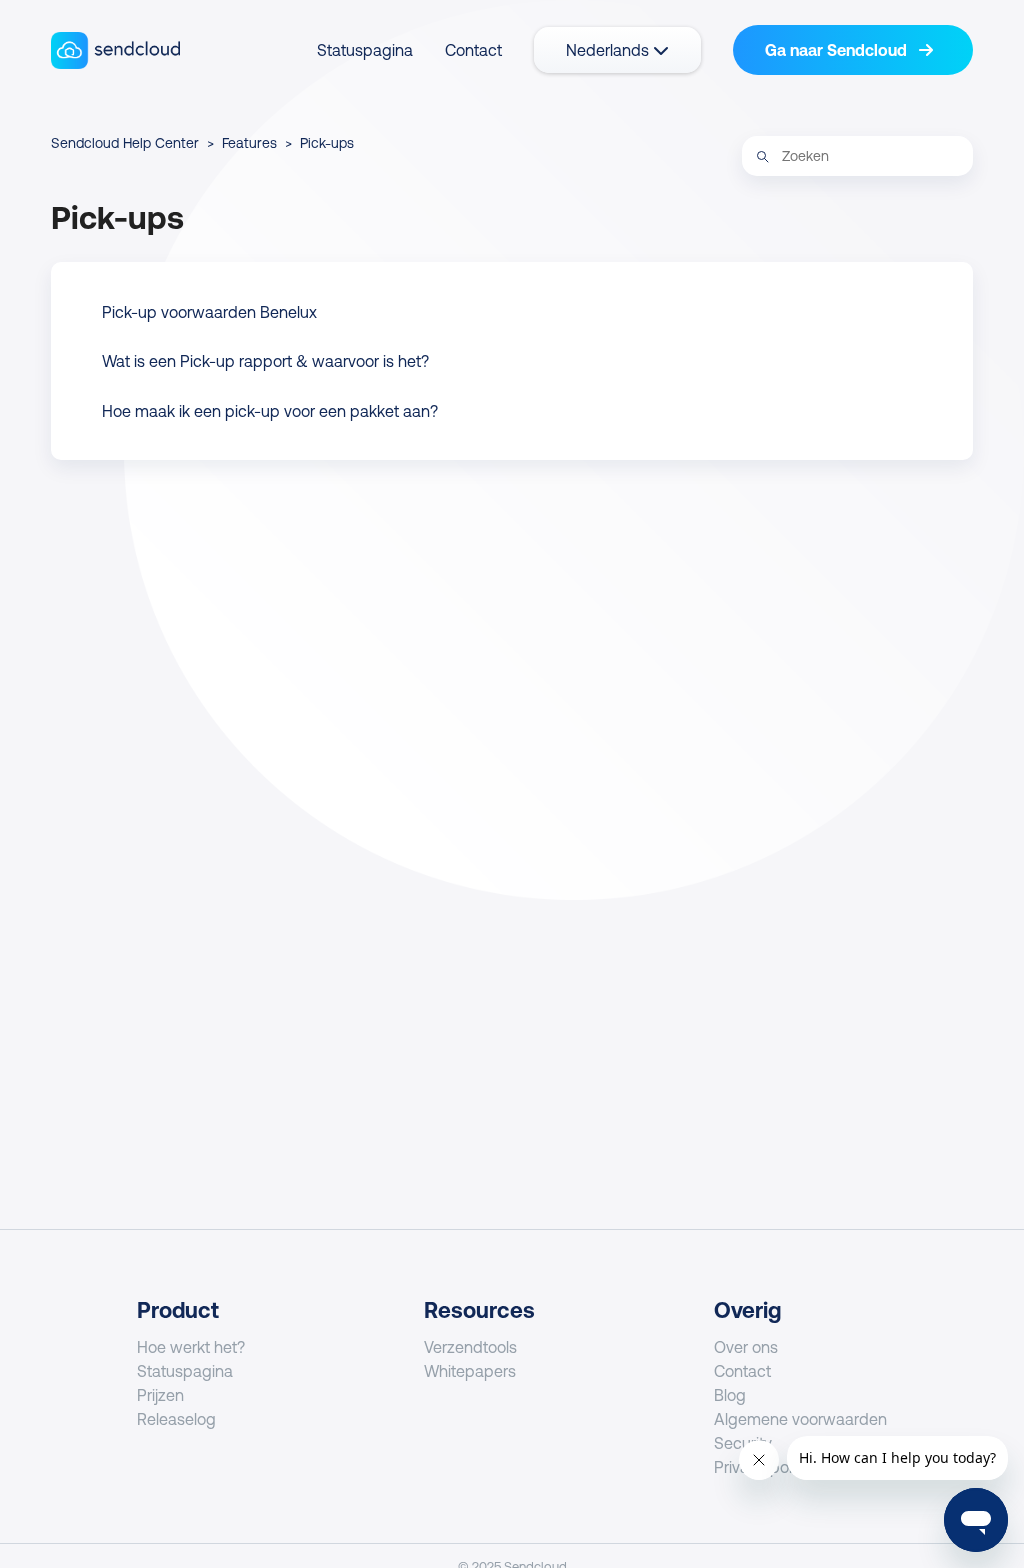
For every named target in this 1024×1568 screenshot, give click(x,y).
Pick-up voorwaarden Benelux (209, 312)
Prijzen (160, 1395)
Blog (730, 1395)
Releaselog (176, 1419)
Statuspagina (365, 50)
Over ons (746, 1347)
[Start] (115, 50)
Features (249, 143)
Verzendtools (470, 1347)
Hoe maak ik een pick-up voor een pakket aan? (270, 411)
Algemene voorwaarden (800, 1419)
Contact (473, 50)
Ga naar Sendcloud (838, 50)
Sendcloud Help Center (125, 143)
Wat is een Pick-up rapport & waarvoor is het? (265, 361)
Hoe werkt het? (191, 1347)
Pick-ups (327, 143)
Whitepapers (470, 1371)
